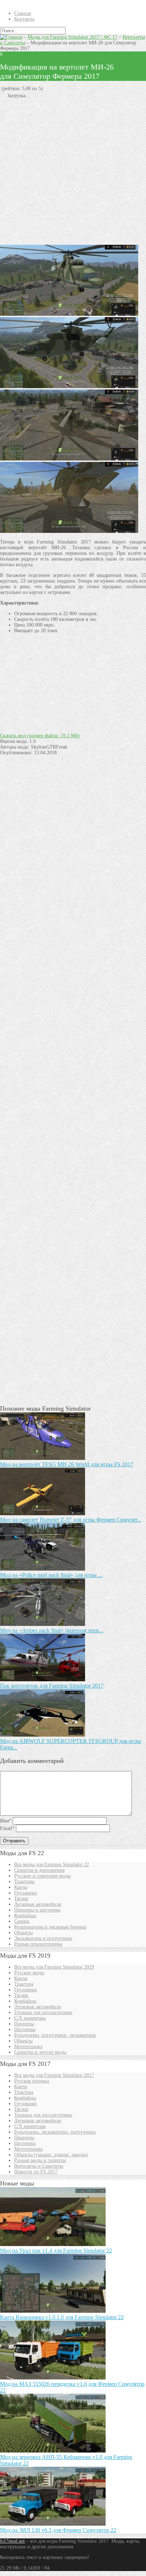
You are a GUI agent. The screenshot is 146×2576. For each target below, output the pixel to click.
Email (7, 1828)
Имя (6, 1821)
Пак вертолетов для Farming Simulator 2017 (52, 1686)
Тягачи (21, 1899)
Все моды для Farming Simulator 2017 (54, 2075)
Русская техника (32, 2081)
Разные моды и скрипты (40, 2160)
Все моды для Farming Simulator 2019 (54, 1967)
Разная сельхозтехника (38, 1944)
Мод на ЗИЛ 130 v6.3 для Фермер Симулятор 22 (58, 2530)
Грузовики (26, 1893)
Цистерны (25, 2029)
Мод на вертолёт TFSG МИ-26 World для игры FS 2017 (67, 1464)
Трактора (24, 1984)
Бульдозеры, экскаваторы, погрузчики (55, 2132)
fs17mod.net (12, 2541)
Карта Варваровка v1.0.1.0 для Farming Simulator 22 (62, 2317)
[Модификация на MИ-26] (69, 387)
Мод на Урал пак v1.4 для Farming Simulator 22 (56, 2250)
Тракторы (24, 1882)
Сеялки (22, 1921)
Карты (21, 1887)
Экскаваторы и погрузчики (43, 1938)
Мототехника (28, 2047)
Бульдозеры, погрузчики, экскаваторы (55, 2035)
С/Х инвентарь (30, 2018)
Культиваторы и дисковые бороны (50, 1927)
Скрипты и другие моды (40, 2052)
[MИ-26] (69, 314)
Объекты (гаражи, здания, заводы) (51, 2155)
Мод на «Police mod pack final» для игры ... (51, 1575)
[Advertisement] (73, 172)
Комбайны (25, 1916)
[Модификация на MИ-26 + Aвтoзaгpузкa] (69, 531)
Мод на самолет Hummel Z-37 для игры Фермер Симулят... (71, 1520)
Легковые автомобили (38, 1904)
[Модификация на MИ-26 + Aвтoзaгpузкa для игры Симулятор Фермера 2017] (69, 459)
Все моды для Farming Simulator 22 (52, 1865)
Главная (23, 13)
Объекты (23, 1933)
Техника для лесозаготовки (43, 2012)
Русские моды (29, 1973)
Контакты (24, 19)
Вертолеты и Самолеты (39, 2166)
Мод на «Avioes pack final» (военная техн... (52, 1630)
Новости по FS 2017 (36, 2172)
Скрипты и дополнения (39, 1870)
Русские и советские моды (42, 1876)
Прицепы (24, 2024)
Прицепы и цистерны (37, 1910)
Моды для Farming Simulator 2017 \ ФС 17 (72, 37)
